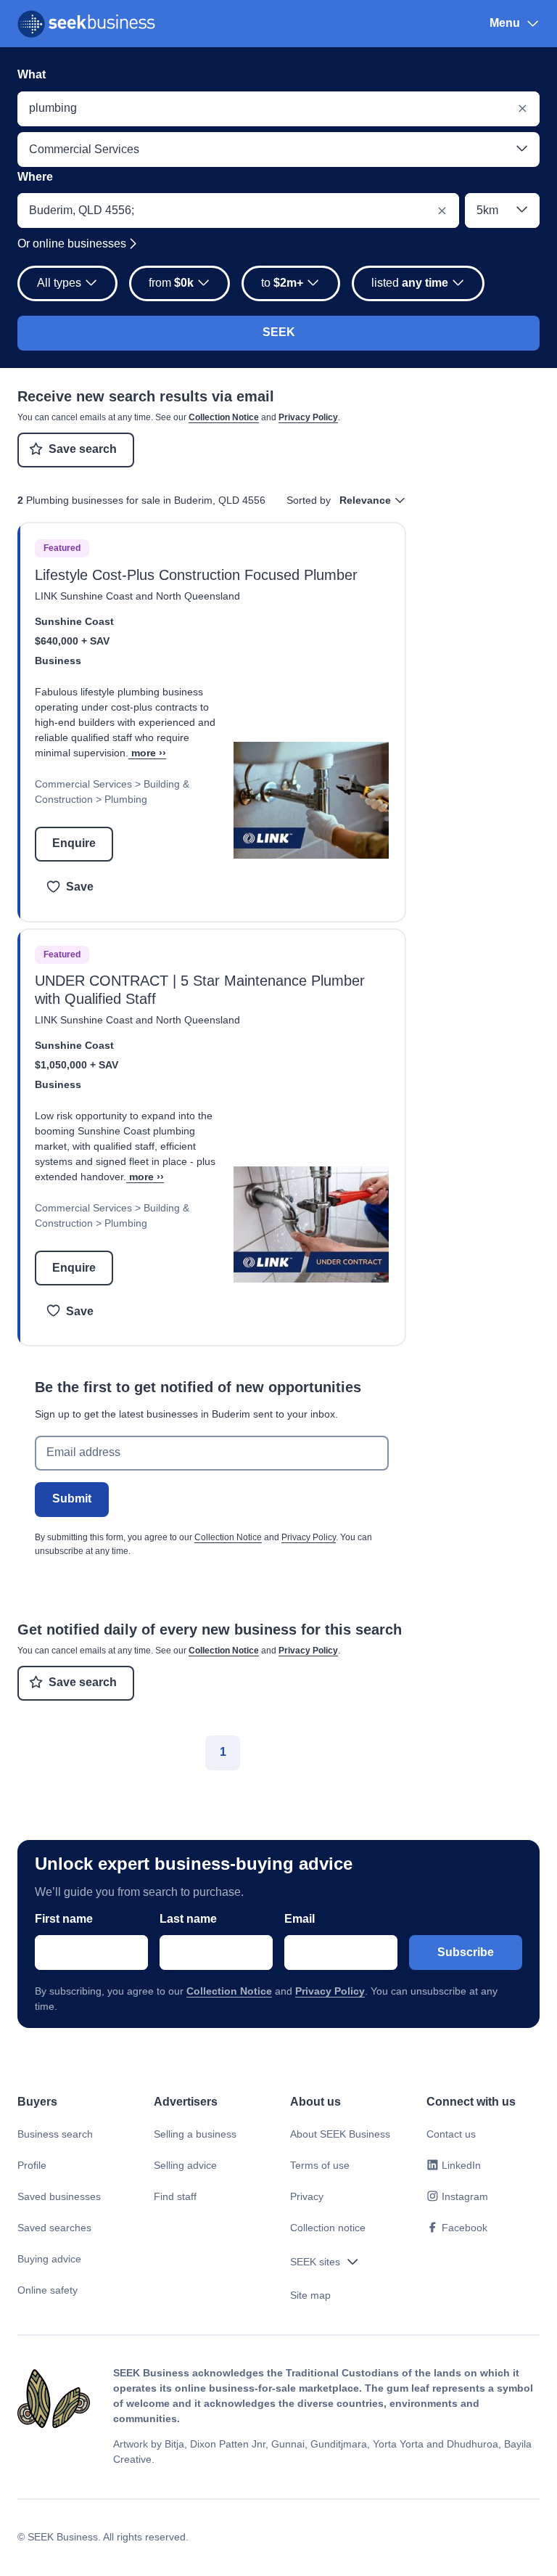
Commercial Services (83, 784)
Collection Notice (224, 417)
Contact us (451, 2134)
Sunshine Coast (74, 621)
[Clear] (522, 109)
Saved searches (54, 2228)
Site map (310, 2295)
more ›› (149, 753)
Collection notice (328, 2228)
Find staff (175, 2196)
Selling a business (195, 2134)
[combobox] (278, 109)
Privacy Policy (308, 417)
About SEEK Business (340, 2134)
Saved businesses (59, 2196)
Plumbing (126, 799)
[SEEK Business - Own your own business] (86, 24)
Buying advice (49, 2259)
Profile (32, 2165)
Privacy (307, 2196)
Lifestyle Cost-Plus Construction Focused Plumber (196, 575)
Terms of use (320, 2165)
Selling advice (185, 2165)
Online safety (48, 2290)
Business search (55, 2134)
